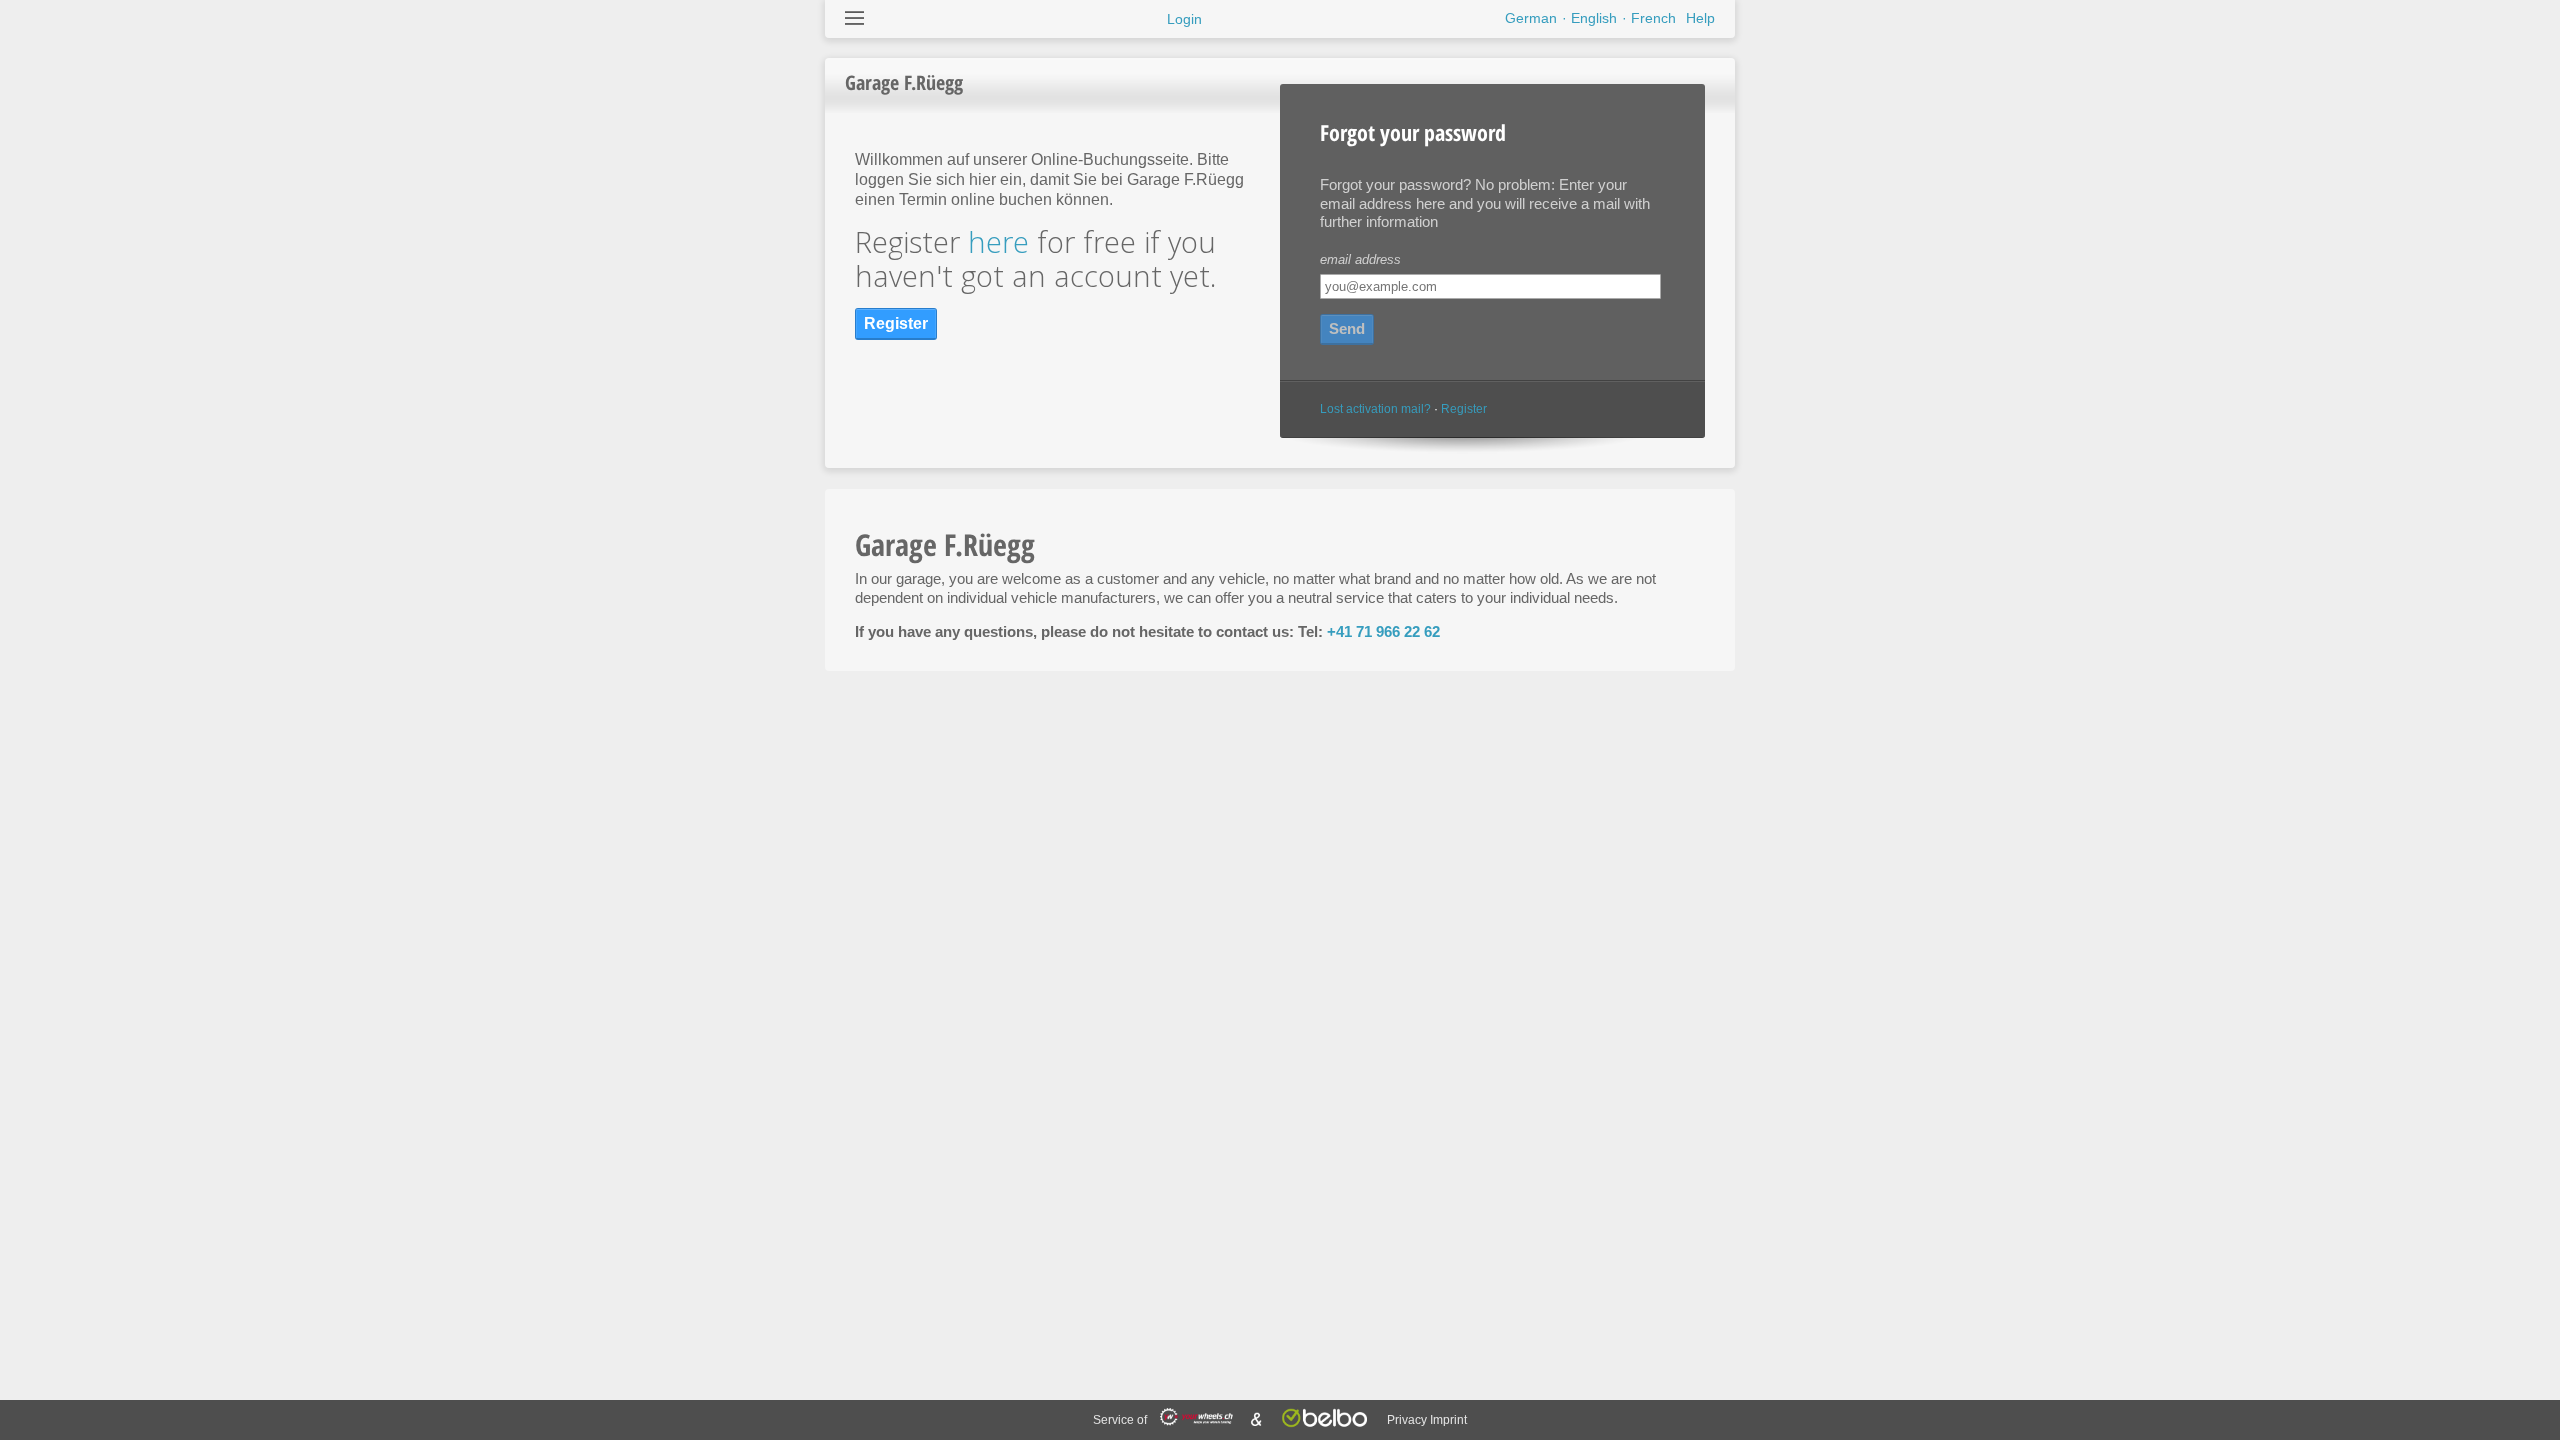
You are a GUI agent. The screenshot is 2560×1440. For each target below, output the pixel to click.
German (1531, 18)
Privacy (1407, 1420)
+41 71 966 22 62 (1383, 631)
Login (1184, 19)
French (1653, 18)
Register (1464, 409)
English (1594, 18)
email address (1360, 259)
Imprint (1448, 1420)
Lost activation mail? (1375, 409)
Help (1700, 18)
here (998, 241)
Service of (1121, 1420)
